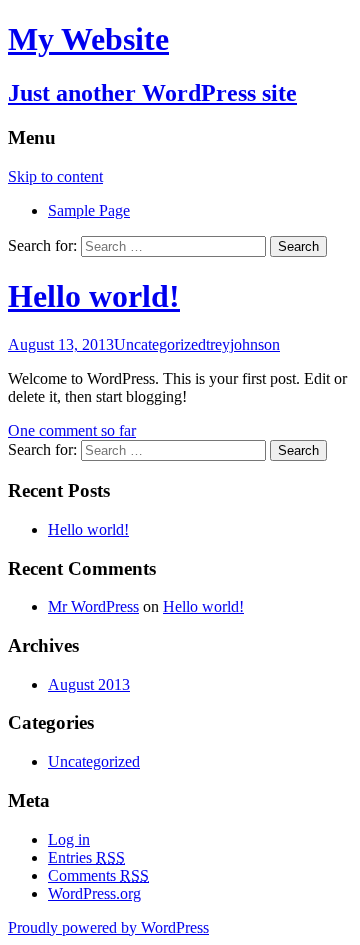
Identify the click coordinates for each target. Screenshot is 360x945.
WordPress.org (94, 893)
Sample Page (89, 210)
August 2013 (89, 684)
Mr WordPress (93, 606)
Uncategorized (160, 344)
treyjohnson (243, 344)
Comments (98, 875)
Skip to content (55, 176)
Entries (86, 857)
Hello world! (94, 296)
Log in (69, 839)
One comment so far (72, 430)
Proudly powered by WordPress (108, 927)
